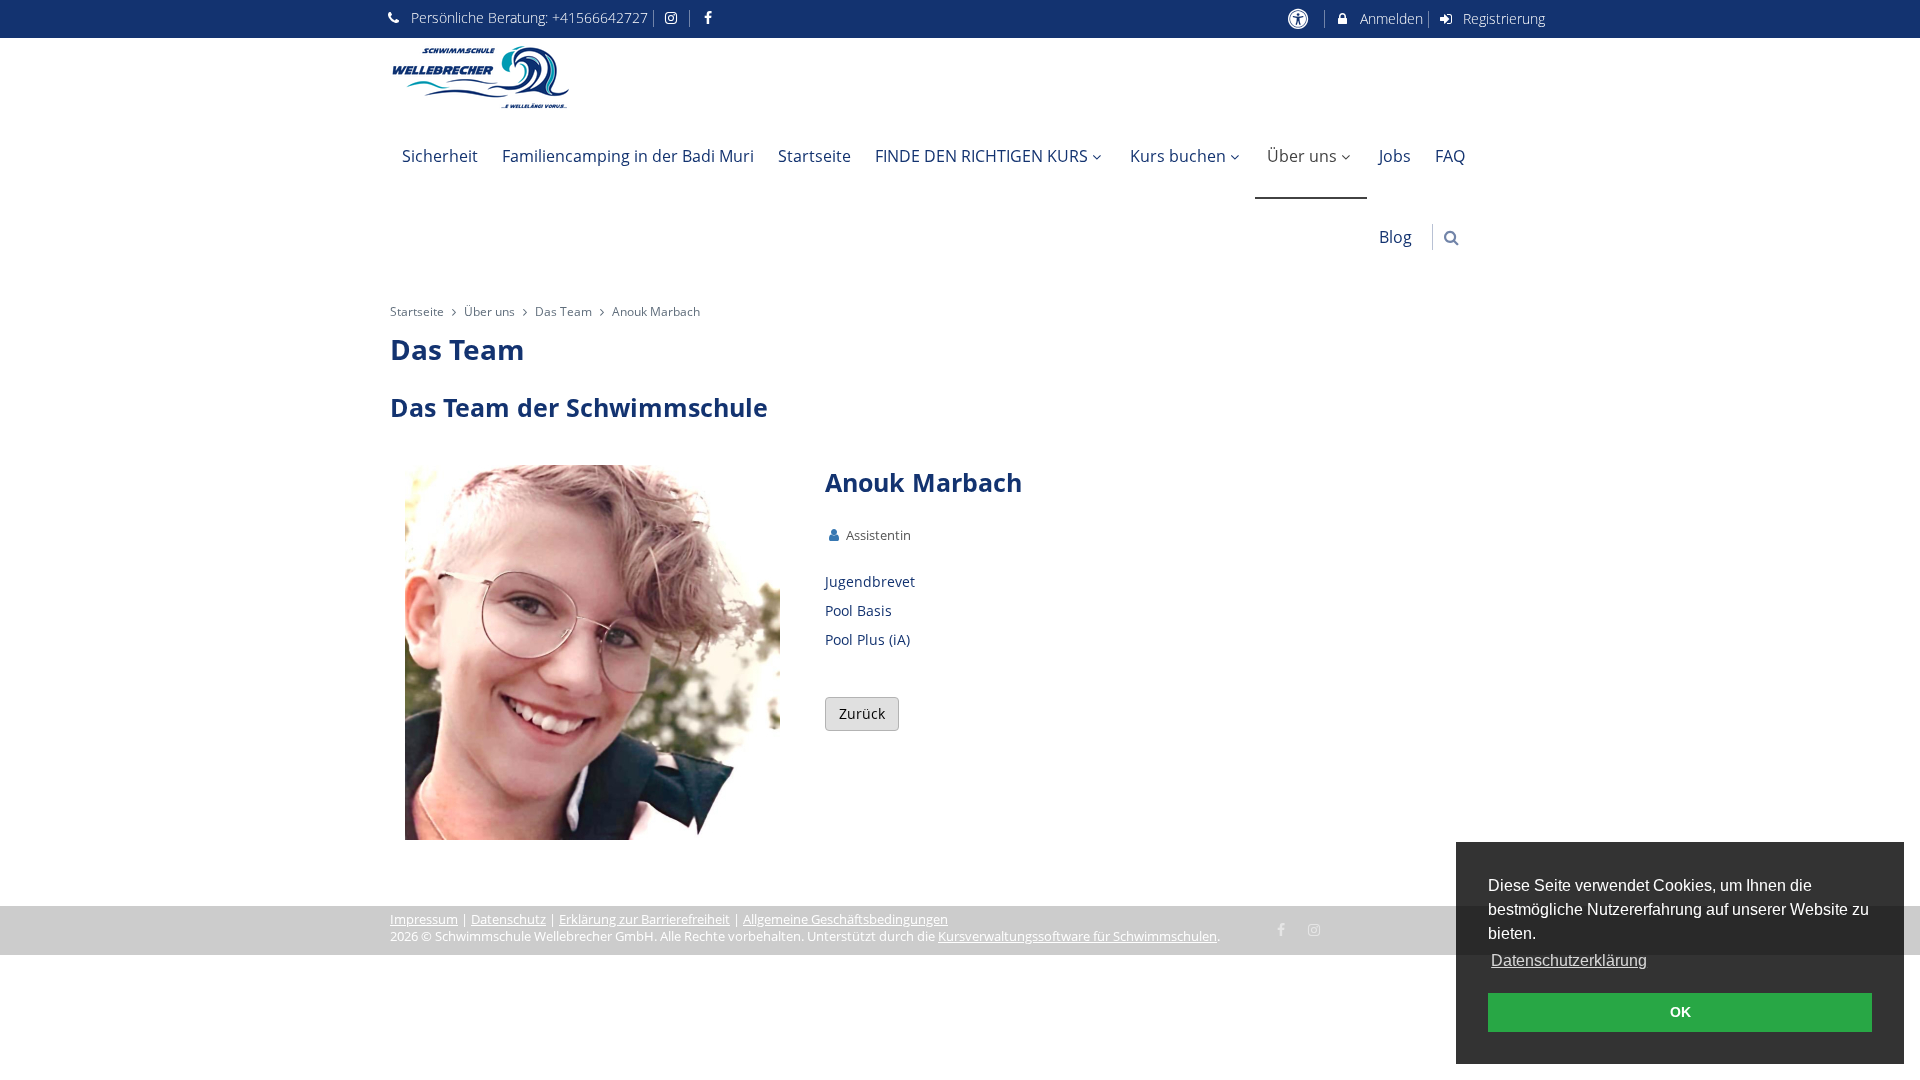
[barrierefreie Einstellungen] (1299, 18)
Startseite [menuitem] (814, 156)
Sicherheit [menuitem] (440, 156)
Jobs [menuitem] (1395, 156)
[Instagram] (1314, 928)
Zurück (862, 713)
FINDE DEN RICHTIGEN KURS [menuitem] (981, 156)
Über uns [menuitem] (1302, 156)
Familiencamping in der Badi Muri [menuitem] (628, 156)
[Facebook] (1282, 928)
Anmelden (1389, 18)
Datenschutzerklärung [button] (1569, 960)
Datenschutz (508, 919)
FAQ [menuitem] (1450, 156)
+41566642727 (600, 17)
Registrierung (1502, 18)
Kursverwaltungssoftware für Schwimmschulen (1077, 936)
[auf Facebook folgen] (710, 17)
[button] (1451, 237)
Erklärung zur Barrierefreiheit (644, 919)
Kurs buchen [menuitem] (1178, 156)
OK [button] (1680, 1012)
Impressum (424, 919)
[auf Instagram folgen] (674, 17)
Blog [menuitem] (1395, 237)
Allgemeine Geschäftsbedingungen (845, 919)
